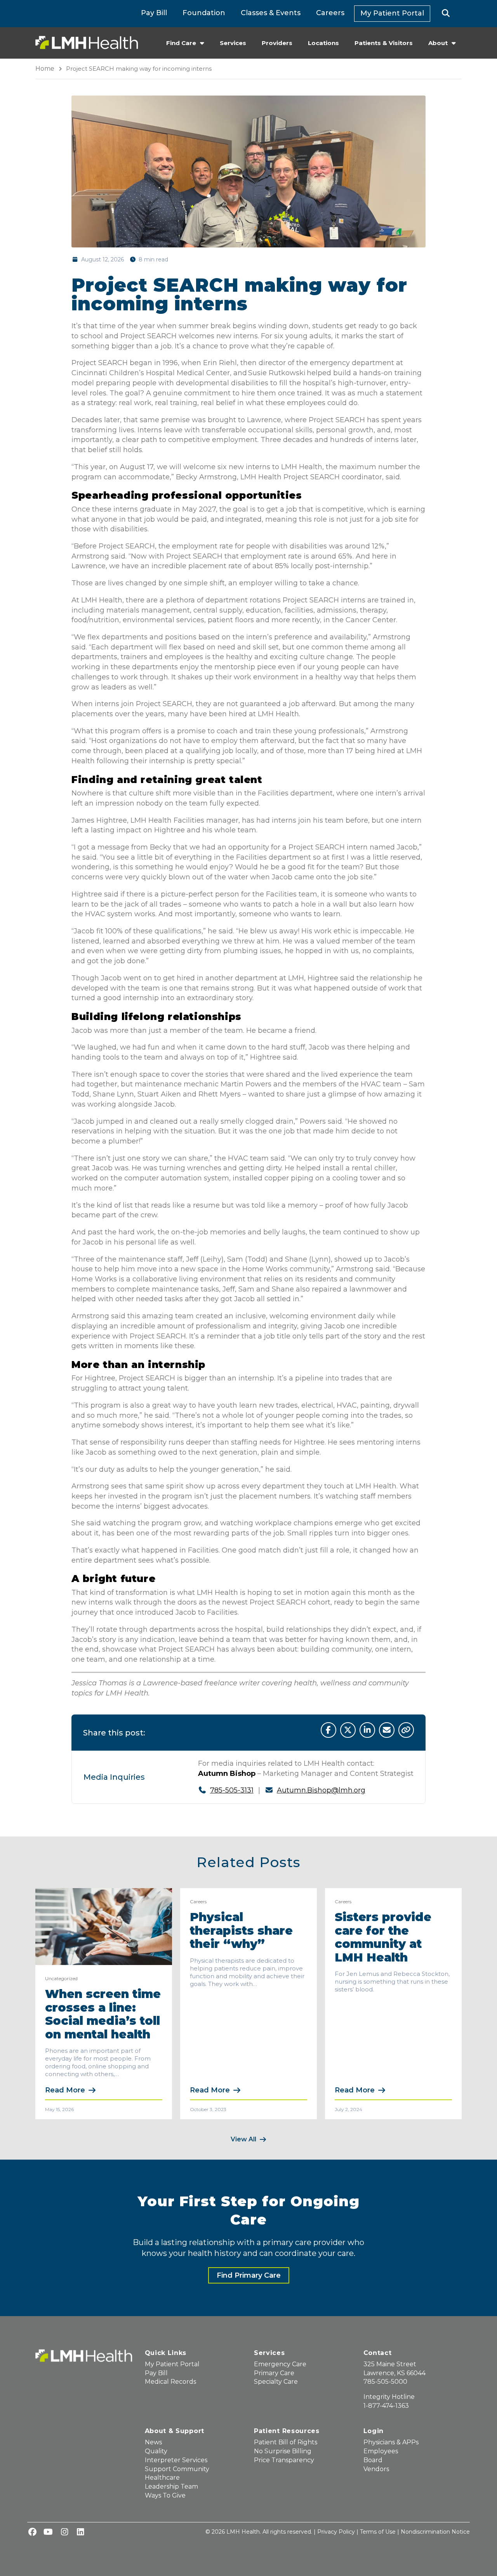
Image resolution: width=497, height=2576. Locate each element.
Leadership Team (171, 2486)
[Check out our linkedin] (80, 2532)
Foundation (204, 13)
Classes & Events (271, 13)
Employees (381, 2451)
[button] (446, 14)
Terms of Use (378, 2532)
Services (233, 43)
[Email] (387, 1730)
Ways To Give (165, 2495)
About (438, 43)
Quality (156, 2451)
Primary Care (274, 2373)
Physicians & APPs (391, 2442)
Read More (65, 2090)
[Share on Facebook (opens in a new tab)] (328, 1730)
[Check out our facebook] (32, 2532)
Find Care (181, 43)
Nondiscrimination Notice (435, 2532)
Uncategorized (61, 1978)
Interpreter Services (176, 2460)
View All (243, 2139)
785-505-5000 (385, 2382)
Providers (277, 43)
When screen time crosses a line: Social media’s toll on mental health (103, 2014)
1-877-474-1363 (386, 2406)
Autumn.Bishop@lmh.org (321, 1790)
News (153, 2442)
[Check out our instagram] (64, 2532)
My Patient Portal (392, 13)
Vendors (376, 2469)
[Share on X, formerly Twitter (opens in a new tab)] (348, 1730)
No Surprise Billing (283, 2451)
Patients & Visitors (384, 43)
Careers (330, 13)
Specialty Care (276, 2382)
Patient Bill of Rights (286, 2442)
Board (373, 2460)
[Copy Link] (406, 1730)
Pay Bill (154, 13)
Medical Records (170, 2382)
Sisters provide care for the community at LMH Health (383, 1937)
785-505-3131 (232, 1790)
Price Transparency (284, 2460)
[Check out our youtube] (48, 2532)
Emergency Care (280, 2364)
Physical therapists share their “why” (241, 1930)
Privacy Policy (336, 2532)
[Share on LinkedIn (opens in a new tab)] (367, 1730)
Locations (323, 43)
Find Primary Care (249, 2275)
